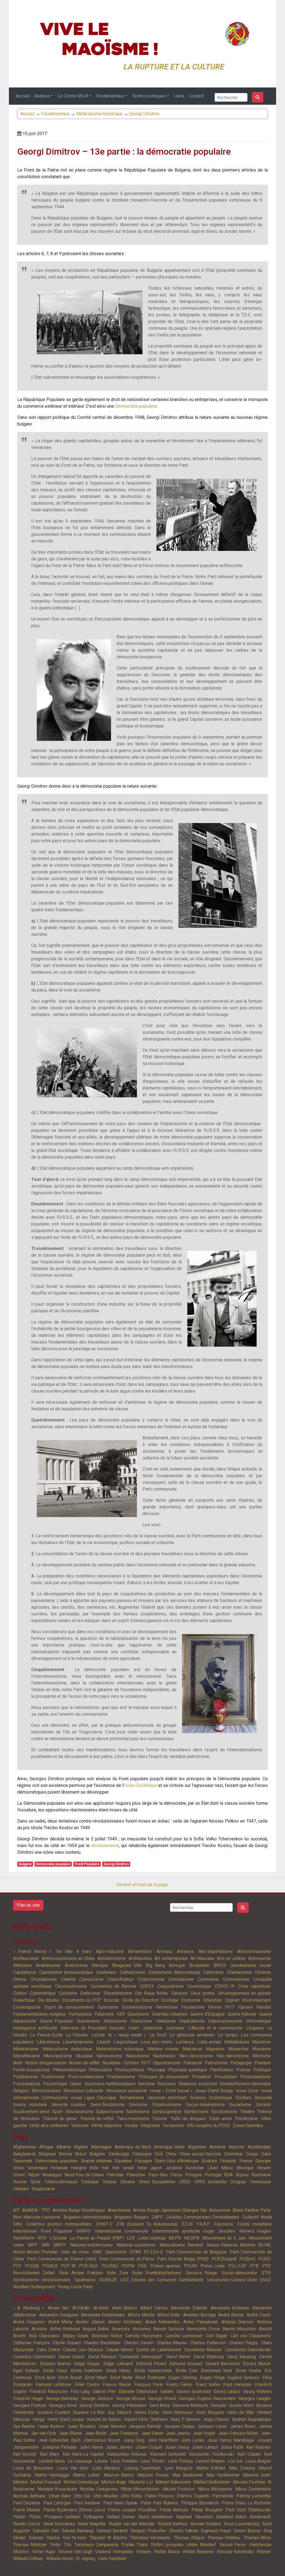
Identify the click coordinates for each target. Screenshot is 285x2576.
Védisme (80, 2125)
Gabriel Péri (104, 2391)
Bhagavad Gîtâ (127, 1965)
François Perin (149, 2385)
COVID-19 (224, 1986)
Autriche (237, 2147)
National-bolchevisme (91, 2245)
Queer (76, 2084)
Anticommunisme (254, 1951)
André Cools (259, 2315)
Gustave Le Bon (89, 2412)
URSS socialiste (211, 2182)
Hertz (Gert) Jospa (66, 2419)
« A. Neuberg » (29, 2308)
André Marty (60, 2322)
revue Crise (247, 2091)
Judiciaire (175, 2028)
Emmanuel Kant (216, 2371)
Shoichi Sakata (184, 2531)
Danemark (23, 2161)
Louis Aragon (258, 2461)
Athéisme (22, 1965)
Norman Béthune (29, 2496)
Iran (116, 2168)
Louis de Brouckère (33, 2468)
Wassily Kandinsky (235, 2552)
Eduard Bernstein (223, 2364)
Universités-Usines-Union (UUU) (239, 2280)
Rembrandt (260, 2517)
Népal (34, 2175)
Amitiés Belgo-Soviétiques (79, 2210)
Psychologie (55, 2084)
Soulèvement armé (31, 2112)
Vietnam (21, 2189)
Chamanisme (239, 1972)
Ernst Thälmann (150, 2378)
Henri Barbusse (178, 2412)
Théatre (247, 2112)
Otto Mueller (106, 2496)
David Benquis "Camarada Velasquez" (125, 2357)
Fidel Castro (87, 2385)
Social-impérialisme (205, 2105)
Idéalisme (166, 2021)
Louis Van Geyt (73, 2468)
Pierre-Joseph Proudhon (132, 2510)
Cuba (266, 2154)
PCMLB (50, 2266)
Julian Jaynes (119, 2447)
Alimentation (140, 1951)
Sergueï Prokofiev (148, 2531)
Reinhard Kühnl (231, 2517)
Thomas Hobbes (224, 2538)
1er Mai (64, 1951)
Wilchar (264, 2552)
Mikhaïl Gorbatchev (212, 2482)
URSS (185, 2182)
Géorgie (263, 2161)
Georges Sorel (63, 2405)
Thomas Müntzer (30, 2545)
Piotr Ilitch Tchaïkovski (248, 2510)
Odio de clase (75, 2252)
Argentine (197, 2147)
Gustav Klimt (241, 2405)
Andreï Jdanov (90, 2322)
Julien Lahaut (205, 2447)
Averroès (121, 2329)
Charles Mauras (172, 2343)
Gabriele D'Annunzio (138, 2391)
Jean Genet (152, 2433)
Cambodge (119, 2154)
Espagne (143, 2161)
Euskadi (209, 2161)
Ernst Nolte (121, 2378)
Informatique (258, 2021)
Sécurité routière (69, 2105)
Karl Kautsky (259, 2447)
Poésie (243, 2070)
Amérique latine (169, 2147)
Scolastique (221, 2098)
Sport (57, 2112)
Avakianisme (48, 1965)
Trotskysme (246, 2119)
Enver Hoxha (248, 2371)
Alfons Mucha (141, 2315)
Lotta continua (152, 2238)
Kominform (24, 2238)
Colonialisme (181, 1979)
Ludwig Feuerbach (142, 2468)
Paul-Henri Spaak (120, 2503)
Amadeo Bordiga (199, 2315)
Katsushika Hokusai (127, 2454)
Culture (20, 1993)
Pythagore (94, 2517)
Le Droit (158, 2035)
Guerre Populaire (57, 2021)
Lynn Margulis (179, 2468)
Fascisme (224, 2224)
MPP (33, 2245)
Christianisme (44, 1979)
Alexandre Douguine (59, 2315)
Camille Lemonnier (184, 2336)
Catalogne (142, 2154)
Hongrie (79, 2168)
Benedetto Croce (203, 2329)
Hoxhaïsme (141, 2021)
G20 (121, 2014)
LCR (131, 2238)
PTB (254, 2266)
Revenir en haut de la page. (143, 1885)
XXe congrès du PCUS (208, 2125)
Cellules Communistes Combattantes (203, 2217)
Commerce (208, 1979)
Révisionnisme (46, 2091)
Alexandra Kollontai (230, 2308)
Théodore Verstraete (150, 2538)
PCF (17, 2266)
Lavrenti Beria (52, 2461)
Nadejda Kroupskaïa (57, 2489)
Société (263, 2105)
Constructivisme (71, 1986)
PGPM (128, 2266)
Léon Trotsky (181, 2461)
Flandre (264, 2007)
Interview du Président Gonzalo (93, 2028)
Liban (213, 2168)
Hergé (39, 2419)
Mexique (245, 2168)
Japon (156, 2168)
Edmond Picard (151, 2364)
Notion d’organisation (46, 2063)
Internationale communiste (121, 2231)
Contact (196, 96)
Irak (105, 2168)
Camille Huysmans (144, 2336)
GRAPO (83, 2231)
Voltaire (144, 2552)
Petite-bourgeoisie (32, 2070)
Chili (159, 2154)
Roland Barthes (173, 2524)
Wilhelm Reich (60, 2559)
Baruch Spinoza (169, 2329)
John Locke (193, 2440)
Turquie (110, 2182)
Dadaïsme (90, 1993)
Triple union (220, 2119)
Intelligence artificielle (35, 2028)
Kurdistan (195, 2168)
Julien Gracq (177, 2447)
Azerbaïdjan (259, 2147)
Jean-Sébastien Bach (59, 2440)
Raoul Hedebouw (155, 2517)
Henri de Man (241, 2412)
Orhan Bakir (60, 2496)
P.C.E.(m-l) (153, 2252)
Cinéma (68, 1979)
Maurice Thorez (153, 2475)
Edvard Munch (257, 2364)
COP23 (147, 1986)
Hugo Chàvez (217, 2419)
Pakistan (115, 2175)
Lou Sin (235, 2461)
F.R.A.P (203, 2224)
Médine (20, 2482)
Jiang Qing (134, 2440)
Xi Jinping (86, 2559)
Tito (67, 2545)
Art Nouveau (202, 1958)
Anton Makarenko (163, 2322)
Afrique (46, 2147)
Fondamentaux (110, 96)
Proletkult (202, 2077)
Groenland (38, 2168)
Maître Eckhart (211, 2468)
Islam (134, 2028)
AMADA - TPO (36, 2210)
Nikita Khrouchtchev (140, 2489)
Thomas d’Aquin (189, 2538)
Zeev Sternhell (112, 2559)
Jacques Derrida (145, 2426)
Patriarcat (193, 2063)
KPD (42, 2238)
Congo (252, 2154)
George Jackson (97, 2398)
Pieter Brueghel (207, 2510)
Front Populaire (87, 1864)
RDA (228, 2175)
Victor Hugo (44, 2552)
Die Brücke (49, 2000)
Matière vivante (163, 2049)
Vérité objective (107, 2125)
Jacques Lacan (212, 2426)
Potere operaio (165, 2266)
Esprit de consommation (69, 2007)
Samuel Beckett (112, 2531)
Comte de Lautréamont (159, 2350)
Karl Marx (49, 2454)
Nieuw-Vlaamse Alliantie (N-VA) (239, 2245)
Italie (142, 2168)
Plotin (35, 2517)
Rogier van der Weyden (132, 2524)
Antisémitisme (112, 1958)
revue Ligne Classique (94, 2098)
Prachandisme (121, 2077)
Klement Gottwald (168, 2454)
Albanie (64, 2147)
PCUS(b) (110, 2266)
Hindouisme (115, 2021)
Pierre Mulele (27, 2510)
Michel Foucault (46, 2482)
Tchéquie (90, 2182)
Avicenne (142, 2329)
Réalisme (167, 2084)
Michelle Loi (141, 2482)
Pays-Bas (158, 2175)
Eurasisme (108, 2007)
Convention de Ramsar (113, 1986)
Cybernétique (43, 1993)
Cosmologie (199, 1986)
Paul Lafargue (57, 2503)
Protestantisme (256, 2077)
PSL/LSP (238, 2266)
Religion (21, 2091)
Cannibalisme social (250, 1965)
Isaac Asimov (51, 2426)
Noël (18, 2063)
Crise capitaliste (254, 1986)
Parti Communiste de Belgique (196, 2252)
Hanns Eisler (147, 2412)
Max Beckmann (188, 2475)
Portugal (213, 2175)
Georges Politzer (30, 2405)
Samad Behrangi (78, 2531)
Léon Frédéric (124, 2461)
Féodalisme (193, 2007)
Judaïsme (153, 2028)
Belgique (47, 2154)
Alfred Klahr (169, 2315)
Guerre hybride (242, 2014)
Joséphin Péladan (59, 2447)
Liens (179, 96)
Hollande (59, 2168)
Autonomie (220, 2210)
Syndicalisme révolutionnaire (42, 2280)
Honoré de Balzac (104, 2419)
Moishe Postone (249, 2482)
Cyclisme (68, 1993)
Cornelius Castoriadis (34, 2357)
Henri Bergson (210, 2412)
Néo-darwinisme (233, 2056)
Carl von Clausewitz (251, 2336)
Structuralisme (79, 2112)
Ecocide (112, 2000)
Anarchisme (119, 2210)
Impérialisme (192, 2021)
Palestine (136, 2175)
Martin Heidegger (52, 2475)
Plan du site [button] (28, 1905)
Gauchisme (138, 2014)
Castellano (106, 1972)
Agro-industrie (110, 1951)
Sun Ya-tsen (75, 2538)
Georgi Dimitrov (144, 114)
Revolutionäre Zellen (34, 2273)
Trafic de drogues (188, 2119)
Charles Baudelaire (102, 2343)
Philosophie (100, 2070)
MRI (46, 2245)
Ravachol (204, 2517)
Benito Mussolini (239, 2329)
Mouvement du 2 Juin (224, 2238)
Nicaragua (52, 2175)
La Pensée (77, 2035)
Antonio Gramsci (238, 2322)
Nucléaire (112, 2063)
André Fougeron (29, 2322)
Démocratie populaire (136, 406)
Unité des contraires (49, 2125)
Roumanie (261, 2175)
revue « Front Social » (171, 2091)
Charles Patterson (208, 2343)
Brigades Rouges (132, 2217)
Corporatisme (170, 1986)
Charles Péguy (244, 2343)
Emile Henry (118, 2371)
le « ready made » (127, 2035)
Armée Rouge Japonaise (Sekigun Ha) (170, 2210)
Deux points (203, 1993)
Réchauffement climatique (245, 2084)
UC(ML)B (108, 2280)
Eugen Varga (212, 2378)
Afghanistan (25, 2147)
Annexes (186, 1951)
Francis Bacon (117, 2385)
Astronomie (260, 1958)
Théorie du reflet (97, 2119)
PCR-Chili (88, 2266)
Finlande (228, 2161)
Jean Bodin (96, 2433)
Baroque (100, 1965)
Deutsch (180, 1993)
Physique (156, 2070)
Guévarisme (88, 2021)
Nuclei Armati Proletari (35, 2252)
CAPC (157, 2217)
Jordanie (174, 2168)
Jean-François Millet (238, 2433)
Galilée (167, 2391)
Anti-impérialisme (216, 1951)
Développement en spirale (244, 1993)
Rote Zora (117, 2273)
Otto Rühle (132, 2496)
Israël (128, 2168)
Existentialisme (137, 2007)
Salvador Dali (46, 2531)
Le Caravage (80, 2461)
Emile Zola (186, 2371)
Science (198, 2098)
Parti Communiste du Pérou (127, 2259)
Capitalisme (25, 1972)
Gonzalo (219, 2405)
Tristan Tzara (134, 2545)
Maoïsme (261, 2042)
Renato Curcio (27, 2524)
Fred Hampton (237, 2385)
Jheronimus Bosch (102, 2440)
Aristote (39, 2329)
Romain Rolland (206, 2524)
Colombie (233, 2154)
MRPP (60, 2245)
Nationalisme (109, 2056)
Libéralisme (48, 2042)
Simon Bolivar (247, 2531)
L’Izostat (58, 2238)
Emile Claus (55, 2371)
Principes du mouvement (164, 2077)
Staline (53, 2538)
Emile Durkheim (87, 2371)
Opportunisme (167, 2063)
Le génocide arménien (192, 2035)
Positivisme (53, 2077)
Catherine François (31, 2343)
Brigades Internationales (88, 2217)
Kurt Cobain (249, 2454)
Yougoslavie (43, 2189)
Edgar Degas (87, 2364)
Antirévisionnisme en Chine (68, 1958)
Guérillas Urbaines (170, 2014)
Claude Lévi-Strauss (83, 2350)
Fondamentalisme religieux (40, 2014)
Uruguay (239, 2182)
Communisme (236, 1979)
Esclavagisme (27, 2007)
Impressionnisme (225, 2021)
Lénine (101, 2461)
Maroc (227, 2168)
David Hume (178, 2357)
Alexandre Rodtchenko (103, 2315)
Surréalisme (138, 2112)
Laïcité (98, 2035)
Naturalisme (138, 2056)
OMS (97, 2252)
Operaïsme (116, 2252)
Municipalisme (58, 2056)
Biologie (177, 1965)
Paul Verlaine (87, 2503)
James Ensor (243, 2426)
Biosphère (199, 1965)
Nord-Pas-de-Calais (84, 2175)
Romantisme (132, 2098)
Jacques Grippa (179, 2426)
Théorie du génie (60, 2119)
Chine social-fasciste (200, 2154)
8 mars (84, 1951)
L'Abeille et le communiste (215, 2028)
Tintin (55, 2545)
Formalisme (80, 2014)
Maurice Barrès (119, 2475)
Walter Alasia (167, 2552)
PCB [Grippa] (224, 2259)
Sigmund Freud (216, 2531)
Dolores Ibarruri (55, 2364)
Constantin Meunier (203, 2350)
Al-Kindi (101, 2308)
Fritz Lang (80, 2391)
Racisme (147, 2084)
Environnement (256, 2000)
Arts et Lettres (231, 1958)
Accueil (23, 96)
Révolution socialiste (127, 2091)
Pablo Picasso (160, 2496)
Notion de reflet (84, 2063)
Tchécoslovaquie (61, 2182)
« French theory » (32, 1951)
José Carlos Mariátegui (231, 2440)
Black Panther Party (252, 2210)
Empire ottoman (97, 2161)
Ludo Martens (106, 2468)
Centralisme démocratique (174, 1972)
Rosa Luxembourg (242, 2524)
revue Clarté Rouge (214, 2091)
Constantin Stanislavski (248, 2350)
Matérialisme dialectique (67, 2049)
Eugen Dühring (183, 2378)
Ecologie (170, 2000)
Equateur (123, 2161)
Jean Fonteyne (124, 2433)
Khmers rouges (255, 2231)
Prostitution (226, 2077)
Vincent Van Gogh (75, 2552)
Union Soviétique (141, 1785)
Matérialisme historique (99, 114)
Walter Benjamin (198, 2552)
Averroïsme (76, 1965)
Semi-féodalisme (108, 2105)
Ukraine (128, 2182)
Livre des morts (157, 2042)
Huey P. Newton (185, 2419)
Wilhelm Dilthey (28, 2559)
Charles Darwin (139, 2343)
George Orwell (162, 2398)
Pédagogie (241, 2063)
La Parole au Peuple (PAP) (97, 2238)
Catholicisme (133, 1972)
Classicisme (91, 1979)
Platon (19, 2517)
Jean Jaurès (178, 2433)
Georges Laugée (255, 2398)
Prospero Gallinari (62, 2517)
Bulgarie (25, 1864)
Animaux (165, 1951)
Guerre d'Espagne (208, 2014)
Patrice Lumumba (254, 2496)
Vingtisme (150, 2125)
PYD (266, 2266)
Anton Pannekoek (201, 2322)
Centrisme (213, 1972)
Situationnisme (167, 2105)
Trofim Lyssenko (167, 2545)
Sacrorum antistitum (167, 2098)
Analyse (42, 96)
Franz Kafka (208, 2385)
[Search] (258, 97)
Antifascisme (26, 1958)
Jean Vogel (204, 2433)
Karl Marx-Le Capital (83, 2454)
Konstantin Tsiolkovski (211, 2454)
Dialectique (24, 2000)
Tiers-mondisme (133, 2119)
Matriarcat (192, 2049)
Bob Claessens (44, 2336)
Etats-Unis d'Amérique (177, 2161)
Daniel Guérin (72, 2357)
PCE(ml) (247, 2259)
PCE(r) (265, 2259)
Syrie (36, 2182)
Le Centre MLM (73, 96)
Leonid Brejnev (211, 2461)
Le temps (228, 2035)
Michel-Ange (114, 2482)
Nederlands (164, 2056)
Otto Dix (82, 2496)
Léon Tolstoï (153, 2461)
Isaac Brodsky (82, 2426)
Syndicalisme (224, 2112)
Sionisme (138, 2105)
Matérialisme (26, 2049)
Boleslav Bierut (107, 2336)
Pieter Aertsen (174, 2510)
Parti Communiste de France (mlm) (62, 2259)
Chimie (20, 1979)
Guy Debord (119, 2412)
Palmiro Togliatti (193, 2496)
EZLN (187, 2224)
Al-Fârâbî (81, 2308)
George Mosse (131, 2398)
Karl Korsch (25, 2454)
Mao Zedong (242, 2468)
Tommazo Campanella (96, 2545)
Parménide (223, 2496)
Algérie (81, 2147)
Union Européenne (157, 2182)
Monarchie (238, 2049)
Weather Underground (34, 2287)
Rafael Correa (121, 2517)
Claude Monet (119, 2350)
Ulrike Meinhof (201, 2545)
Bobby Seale (76, 2336)
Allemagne (101, 2147)
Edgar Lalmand (118, 2364)
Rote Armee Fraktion (81, 2273)
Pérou (176, 2175)
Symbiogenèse (167, 2112)
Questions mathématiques (110, 2084)
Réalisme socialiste (198, 2084)
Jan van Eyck (44, 2433)
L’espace (255, 2028)
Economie (191, 2000)
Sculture (243, 2098)
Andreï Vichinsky (125, 2322)
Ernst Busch (70, 2378)
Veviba (131, 2125)
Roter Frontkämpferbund (157, 2273)
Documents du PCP (82, 2000)
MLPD (175, 2238)
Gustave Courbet (54, 2412)
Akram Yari (58, 2308)
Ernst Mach (96, 2378)
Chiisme (263, 1972)
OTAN (135, 2252)
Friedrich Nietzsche (48, 2391)
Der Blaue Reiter (152, 1993)
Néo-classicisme (196, 2056)
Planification (222, 2070)
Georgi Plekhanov (130, 2405)
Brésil (81, 2154)
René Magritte (92, 2524)
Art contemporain (171, 1958)
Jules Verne (91, 2447)
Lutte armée (209, 2042)
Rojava (242, 2175)
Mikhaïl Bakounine (173, 2482)
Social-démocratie (239, 2273)
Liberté (104, 2042)
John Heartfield (163, 2440)
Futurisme (104, 2014)
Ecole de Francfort (141, 2000)
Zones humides (248, 2125)
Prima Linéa (212, 2266)
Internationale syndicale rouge (183, 2231)
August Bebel (96, 2329)
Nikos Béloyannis (215, 2489)
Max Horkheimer (223, 2475)
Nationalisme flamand (181, 2245)
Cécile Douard (67, 2343)
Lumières (185, 2042)
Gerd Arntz (159, 2405)
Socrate (36, 2538)
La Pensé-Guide (46, 2035)
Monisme (262, 2049)
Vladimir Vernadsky (114, 2552)
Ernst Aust (45, 2378)
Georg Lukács (227, 2391)
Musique (84, 2056)
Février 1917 (221, 2007)
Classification (121, 1979)
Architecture (140, 1958)
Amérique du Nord (133, 2147)
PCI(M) (32, 2266)
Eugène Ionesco (243, 2378)
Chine (171, 2154)
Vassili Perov (233, 2545)
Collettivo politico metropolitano (59, 2224)
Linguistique (126, 2042)
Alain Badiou (125, 2308)
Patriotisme (216, 2063)
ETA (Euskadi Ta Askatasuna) (147, 2224)
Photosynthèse (130, 2070)
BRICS (220, 1965)
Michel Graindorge (81, 2482)
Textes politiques (149, 96)
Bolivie (66, 2154)
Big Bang (155, 1965)
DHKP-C (104, 2224)
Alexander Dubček (189, 2308)
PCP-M (68, 2266)
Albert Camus (154, 2308)
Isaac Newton (112, 2426)
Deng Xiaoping (242, 2357)
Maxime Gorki (257, 2475)
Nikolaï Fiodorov (179, 2489)
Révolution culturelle (83, 2091)
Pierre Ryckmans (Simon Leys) (74, 2510)
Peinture (263, 2063)
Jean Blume (71, 2433)
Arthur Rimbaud (65, 2329)
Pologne (194, 2175)
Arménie (218, 2147)
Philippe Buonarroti (200, 2503)
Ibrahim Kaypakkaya (252, 2419)
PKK (142, 2266)
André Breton (231, 2315)
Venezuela (261, 2182)
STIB (266, 2273)
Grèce (19, 2168)
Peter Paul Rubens (159, 2503)
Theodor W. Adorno (108, 2538)
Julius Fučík (232, 2447)
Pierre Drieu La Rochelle (246, 2503)
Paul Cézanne (27, 2503)
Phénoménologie (69, 2070)
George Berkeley (62, 2398)
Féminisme (167, 2007)
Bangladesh (24, 2154)
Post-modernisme (86, 2077)
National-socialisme (136, 2245)
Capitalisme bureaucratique (66, 1972)
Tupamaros (85, 2280)
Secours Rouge (201, 2273)
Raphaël (184, 2517)
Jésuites (227, 2231)
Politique (262, 2070)
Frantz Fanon (179, 2385)
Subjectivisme (110, 2112)
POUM (190, 2266)
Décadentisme (118, 1993)
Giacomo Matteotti (190, 2405)
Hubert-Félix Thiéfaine (146, 2419)
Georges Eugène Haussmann (207, 2398)
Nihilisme (262, 2056)
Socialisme (240, 2105)
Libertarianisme (78, 2042)
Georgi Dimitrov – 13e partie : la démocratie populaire (124, 152)
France (246, 2161)
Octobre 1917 (137, 2063)
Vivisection (173, 2125)
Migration (215, 2049)
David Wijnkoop (209, 2357)
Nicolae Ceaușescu (99, 2489)
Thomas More (257, 2538)
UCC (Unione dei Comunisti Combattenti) (162, 2280)
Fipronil (245, 2007)
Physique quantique (188, 2070)
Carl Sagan (217, 2336)
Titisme (160, 2119)
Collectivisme (151, 1979)
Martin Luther (87, 2475)
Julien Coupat (149, 2447)
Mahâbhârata (237, 2042)
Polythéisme (25, 2077)
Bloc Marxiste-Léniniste (37, 2217)
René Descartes (59, 2524)
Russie (20, 2182)
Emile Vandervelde (153, 2371)
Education (213, 2000)
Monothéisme (27, 2056)
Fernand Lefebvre (54, 2385)
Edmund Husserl (186, 2364)
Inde (94, 2168)
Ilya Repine (24, 2426)
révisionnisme (105, 1846)
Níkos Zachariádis (253, 2489)
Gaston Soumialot (194, 2391)
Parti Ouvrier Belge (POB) (183, 2259)
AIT (16, 2210)
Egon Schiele (26, 2371)
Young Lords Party (75, 2287)
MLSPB (192, 2238)
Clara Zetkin (48, 2350)
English (232, 2000)
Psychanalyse (27, 2084)
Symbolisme (196, 2112)
